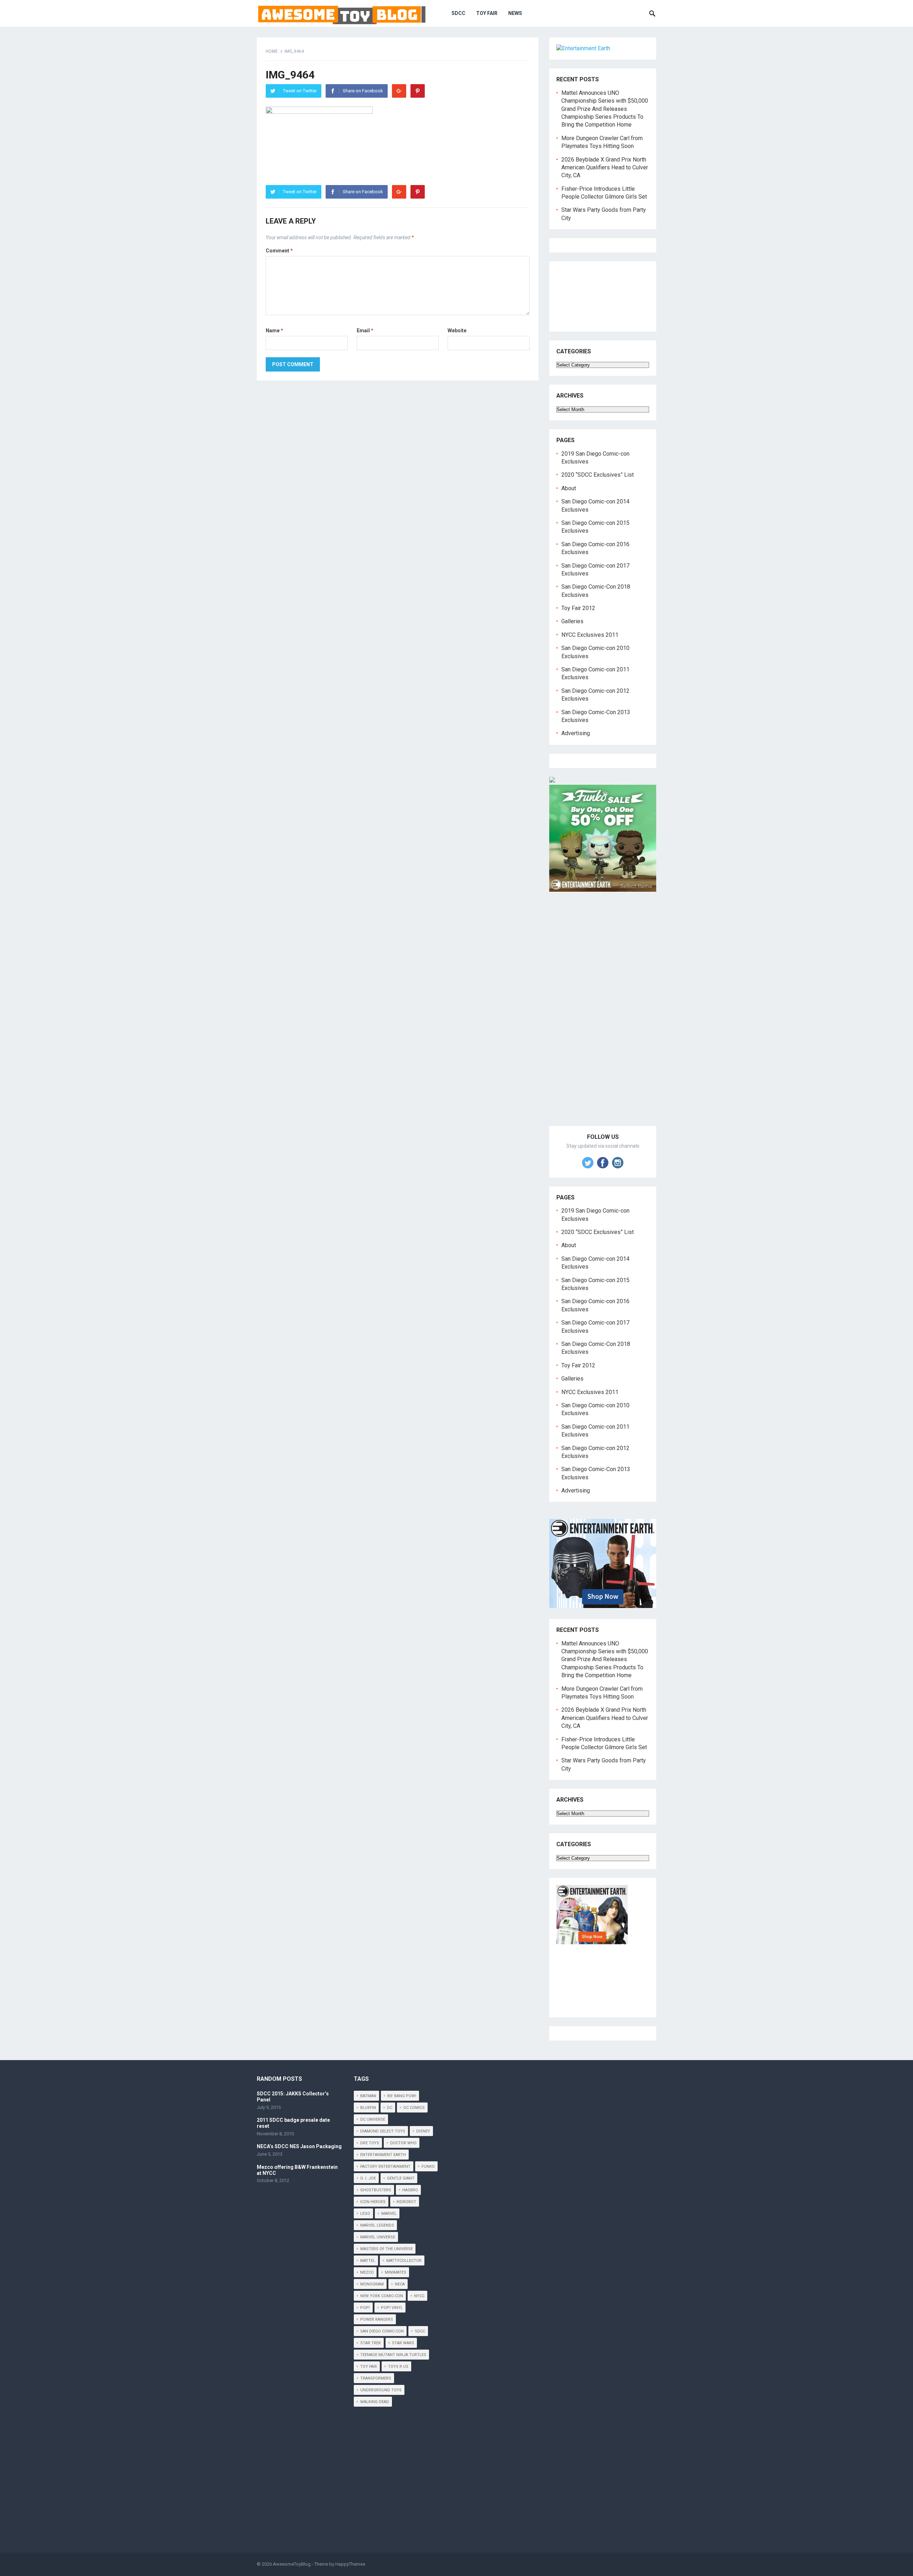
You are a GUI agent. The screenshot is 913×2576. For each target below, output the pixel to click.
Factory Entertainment (385, 2167)
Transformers (376, 2378)
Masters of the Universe (386, 2249)
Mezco (367, 2272)
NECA (400, 2284)
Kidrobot (406, 2202)
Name (274, 331)
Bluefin (368, 2108)
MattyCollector (404, 2261)
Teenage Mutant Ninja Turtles (393, 2355)
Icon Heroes (373, 2202)
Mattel (368, 2261)
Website (457, 331)
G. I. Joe (368, 2178)
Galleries (572, 621)
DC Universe (373, 2119)
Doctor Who (403, 2143)
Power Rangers (377, 2319)
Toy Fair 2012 (578, 608)
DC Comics (414, 2108)
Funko (428, 2167)
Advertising (576, 733)
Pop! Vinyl (392, 2308)
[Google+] (399, 91)
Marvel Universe (378, 2237)
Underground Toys (381, 2390)
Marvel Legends (377, 2225)
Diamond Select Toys (383, 2131)
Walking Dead (375, 2402)
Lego (365, 2214)
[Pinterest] (418, 91)
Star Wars (403, 2343)
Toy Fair (487, 13)
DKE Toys (370, 2143)
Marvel (389, 2214)
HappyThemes (350, 2564)
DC (390, 2108)
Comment (279, 251)
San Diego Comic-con (382, 2331)
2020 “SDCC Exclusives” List (598, 475)
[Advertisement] (603, 1017)
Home (272, 51)
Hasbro (410, 2190)
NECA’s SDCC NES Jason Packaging (299, 2146)
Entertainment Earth (383, 2155)
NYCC (419, 2296)
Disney (423, 2131)
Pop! (365, 2308)
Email (365, 331)
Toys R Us (398, 2367)
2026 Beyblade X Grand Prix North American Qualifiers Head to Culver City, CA (605, 168)
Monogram (372, 2284)
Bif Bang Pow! (402, 2096)
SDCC (458, 13)
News (515, 13)
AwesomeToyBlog (292, 2564)
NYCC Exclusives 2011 (590, 635)
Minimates (396, 2272)
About (569, 488)
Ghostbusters (376, 2190)
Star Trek (371, 2343)
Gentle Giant (401, 2178)
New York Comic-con (382, 2296)
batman (368, 2096)
